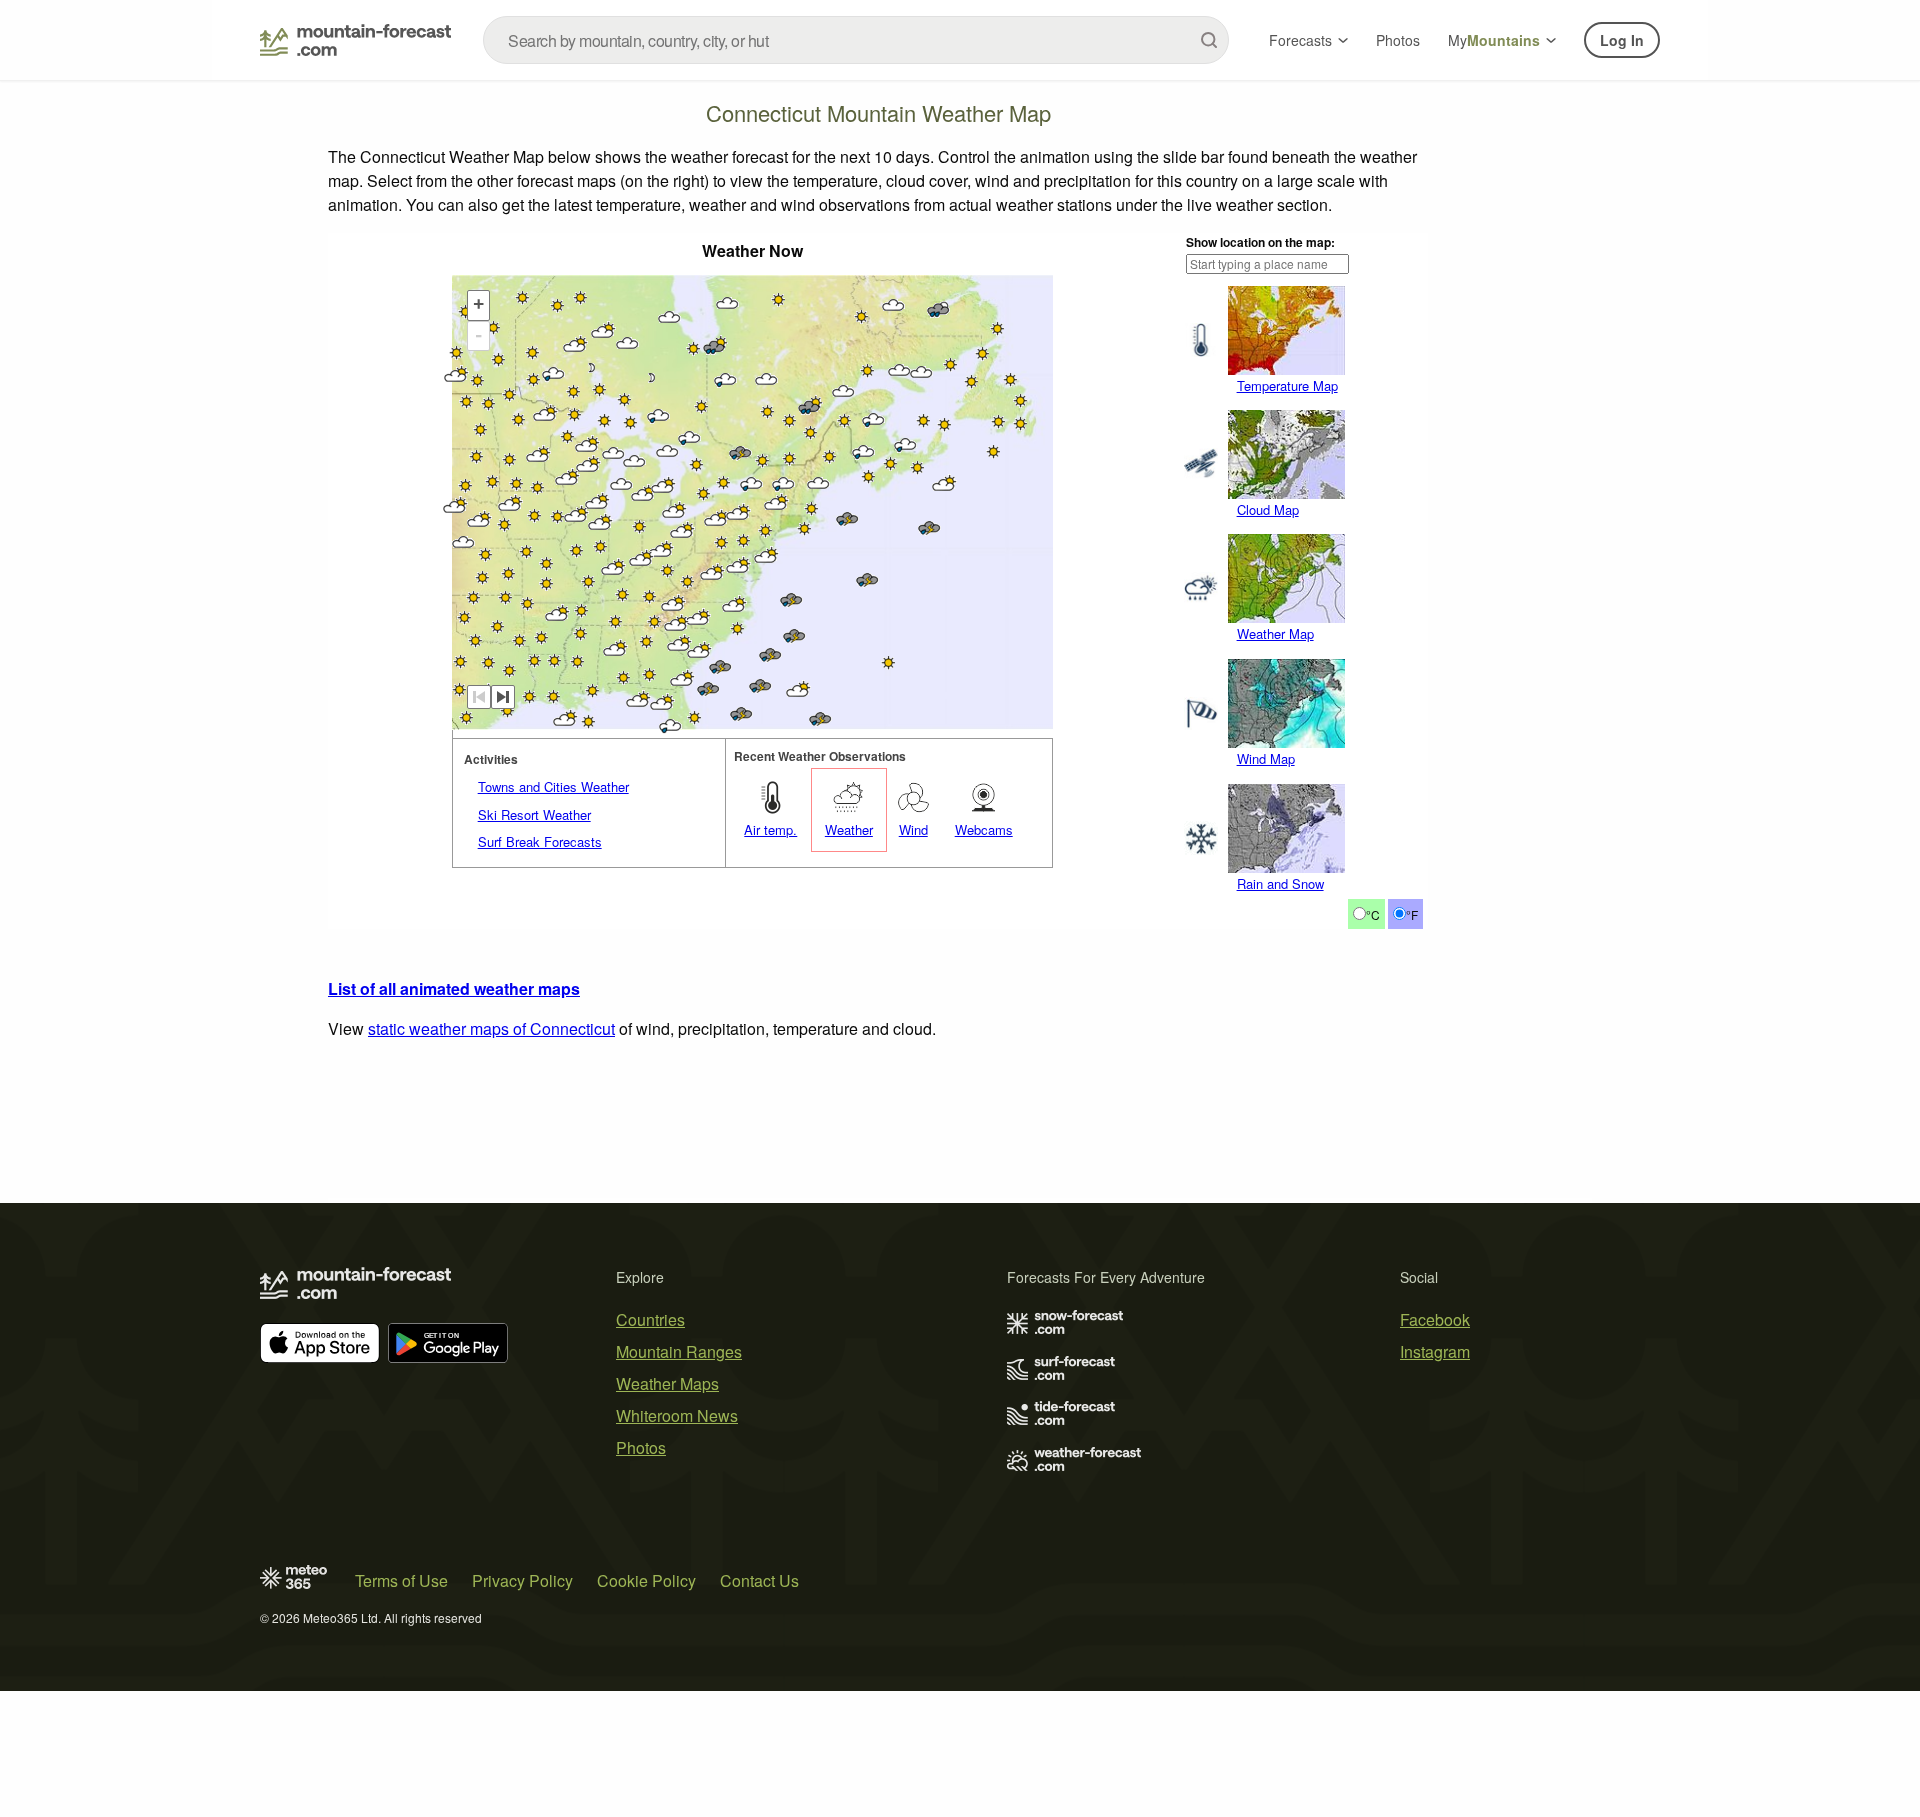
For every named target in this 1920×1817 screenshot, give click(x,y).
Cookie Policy (646, 1580)
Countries (650, 1319)
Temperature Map (1287, 385)
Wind (913, 829)
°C (1373, 914)
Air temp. (770, 829)
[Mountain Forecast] (355, 40)
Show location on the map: (1260, 242)
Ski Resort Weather (534, 814)
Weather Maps (667, 1383)
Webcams (984, 829)
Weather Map (1275, 633)
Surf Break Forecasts (540, 841)
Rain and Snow (1280, 883)
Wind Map (1266, 758)
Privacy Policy (522, 1580)
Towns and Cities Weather (553, 786)
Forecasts (1300, 40)
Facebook (1435, 1319)
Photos (1398, 40)
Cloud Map (1268, 509)
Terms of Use (401, 1580)
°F (1412, 914)
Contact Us (759, 1580)
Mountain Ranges (679, 1351)
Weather (849, 829)
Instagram (1435, 1351)
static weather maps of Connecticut (491, 1028)
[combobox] (856, 40)
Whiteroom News (677, 1415)
